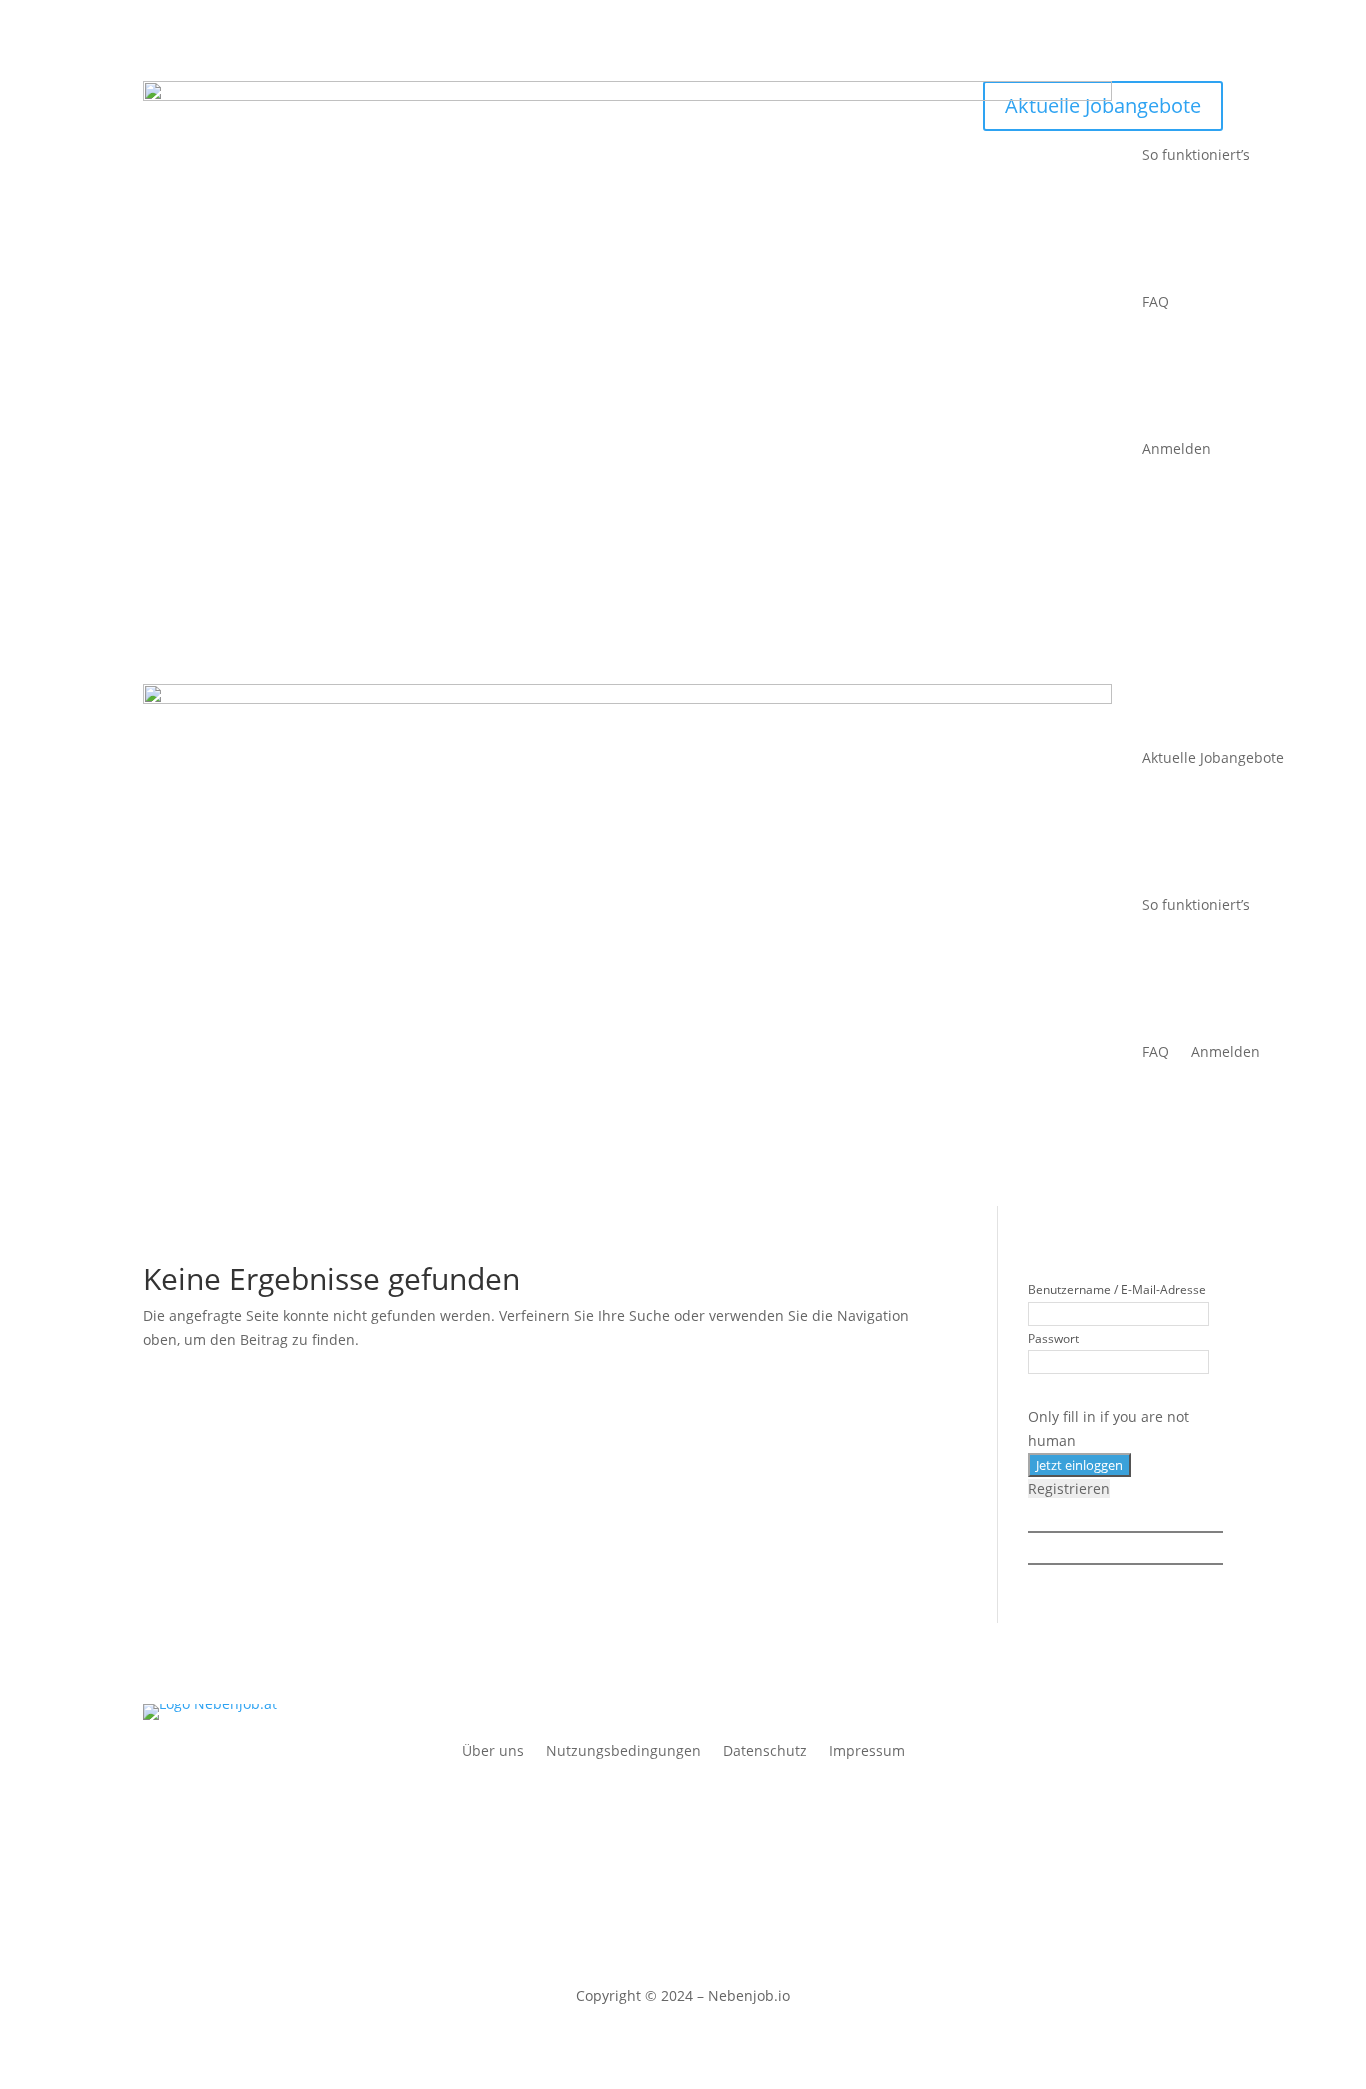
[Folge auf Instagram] (703, 1798)
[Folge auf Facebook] (663, 1798)
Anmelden (1176, 448)
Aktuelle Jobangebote (1213, 757)
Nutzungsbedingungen (623, 1752)
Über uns (493, 1752)
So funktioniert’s (1196, 154)
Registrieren (1069, 1488)
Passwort (1053, 1338)
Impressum (867, 1752)
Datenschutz (765, 1752)
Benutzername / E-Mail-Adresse (1117, 1289)
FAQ (1155, 301)
